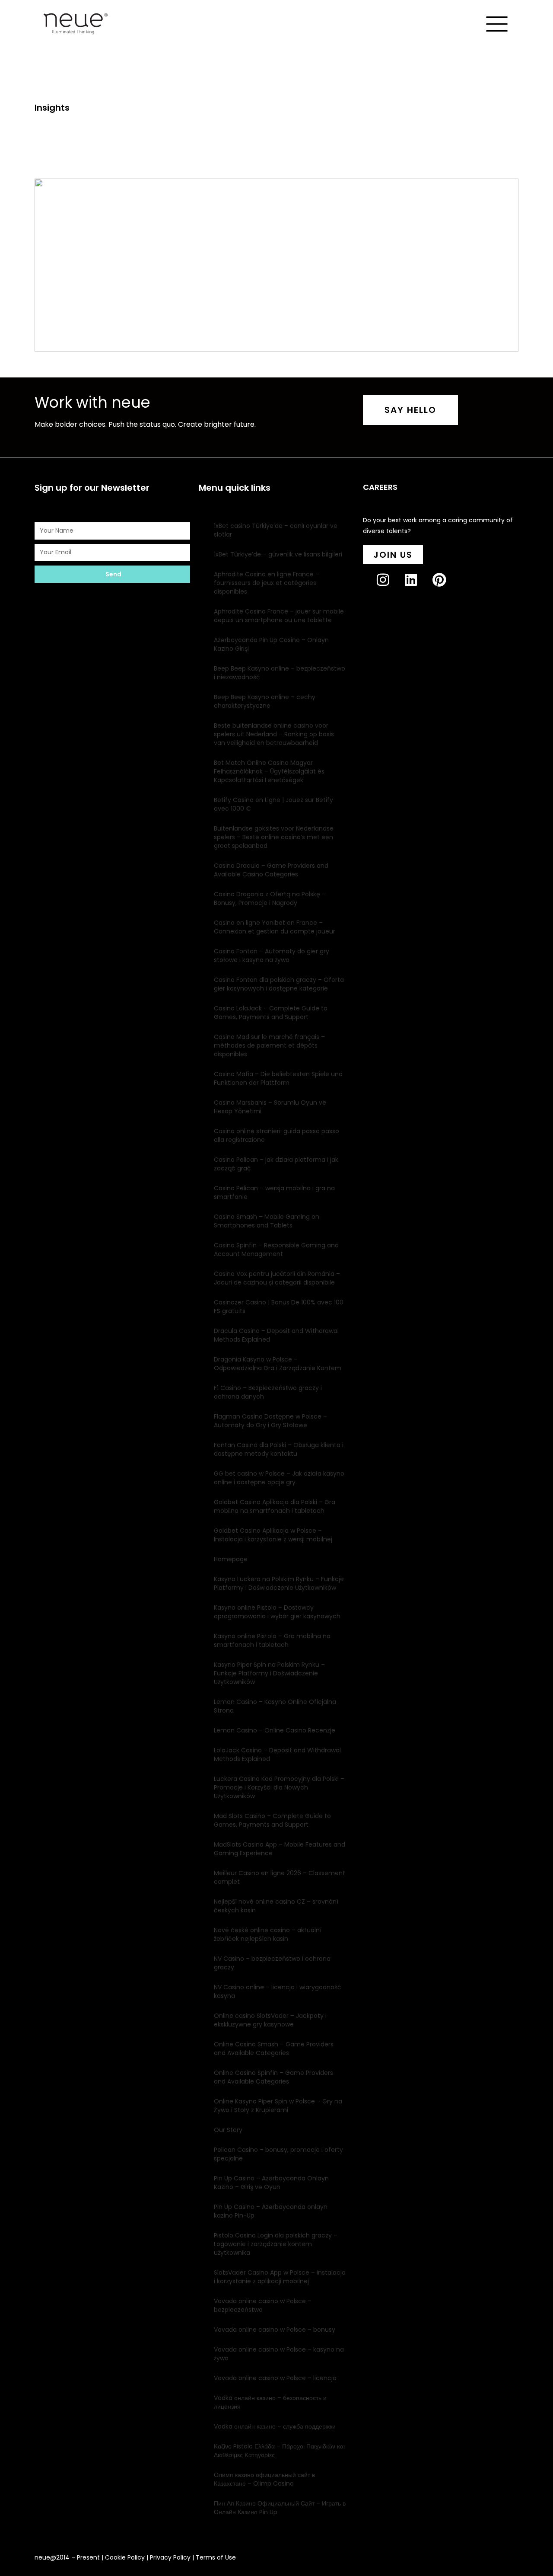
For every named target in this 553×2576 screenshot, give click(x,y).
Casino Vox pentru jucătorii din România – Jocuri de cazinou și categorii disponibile (277, 1278)
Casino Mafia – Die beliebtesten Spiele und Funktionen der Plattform (278, 1078)
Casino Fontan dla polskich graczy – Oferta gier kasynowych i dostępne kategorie (279, 984)
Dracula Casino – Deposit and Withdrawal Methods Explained (276, 1335)
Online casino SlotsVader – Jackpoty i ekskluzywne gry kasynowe (270, 2020)
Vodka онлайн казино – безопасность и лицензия (270, 2402)
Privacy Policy (170, 2557)
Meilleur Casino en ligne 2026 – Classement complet (280, 1877)
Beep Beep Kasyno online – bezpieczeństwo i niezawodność (280, 673)
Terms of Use (216, 2557)
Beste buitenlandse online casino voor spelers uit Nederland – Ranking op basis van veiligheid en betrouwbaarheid (274, 734)
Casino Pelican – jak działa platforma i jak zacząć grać (276, 1164)
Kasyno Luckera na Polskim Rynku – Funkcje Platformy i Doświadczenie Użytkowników (279, 1583)
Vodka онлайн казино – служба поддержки (275, 2426)
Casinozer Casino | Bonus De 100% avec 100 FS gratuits (279, 1307)
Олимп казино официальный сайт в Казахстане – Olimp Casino (264, 2479)
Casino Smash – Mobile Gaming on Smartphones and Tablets (267, 1221)
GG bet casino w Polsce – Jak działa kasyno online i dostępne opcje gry (279, 1478)
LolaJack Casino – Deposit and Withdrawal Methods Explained (277, 1755)
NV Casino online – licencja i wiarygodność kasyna (278, 1991)
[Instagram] (390, 587)
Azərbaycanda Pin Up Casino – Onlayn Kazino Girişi (271, 644)
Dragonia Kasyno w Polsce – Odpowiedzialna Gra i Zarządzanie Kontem (278, 1364)
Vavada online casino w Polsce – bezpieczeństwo (263, 2305)
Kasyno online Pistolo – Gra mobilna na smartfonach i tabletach (272, 1640)
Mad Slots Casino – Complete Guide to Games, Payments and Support (272, 1820)
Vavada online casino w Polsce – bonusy (275, 2330)
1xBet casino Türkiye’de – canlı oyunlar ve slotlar (276, 530)
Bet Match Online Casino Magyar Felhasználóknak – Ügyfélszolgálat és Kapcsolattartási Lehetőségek (269, 771)
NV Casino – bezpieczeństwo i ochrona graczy (272, 1963)
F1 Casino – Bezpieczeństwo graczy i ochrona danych (268, 1392)
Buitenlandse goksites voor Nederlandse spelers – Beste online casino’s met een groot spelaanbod (274, 837)
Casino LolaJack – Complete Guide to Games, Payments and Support (271, 1013)
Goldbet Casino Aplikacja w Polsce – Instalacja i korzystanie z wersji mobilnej (273, 1535)
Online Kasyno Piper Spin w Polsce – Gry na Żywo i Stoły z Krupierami (278, 2106)
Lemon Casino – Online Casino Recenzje (275, 1730)
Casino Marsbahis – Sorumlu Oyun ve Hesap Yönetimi (270, 1107)
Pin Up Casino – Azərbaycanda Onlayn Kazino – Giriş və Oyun (271, 2183)
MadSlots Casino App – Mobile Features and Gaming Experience (280, 1849)
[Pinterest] (446, 587)
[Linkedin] (418, 587)
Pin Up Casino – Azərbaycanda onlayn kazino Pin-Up (271, 2211)
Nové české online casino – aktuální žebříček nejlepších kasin (268, 1934)
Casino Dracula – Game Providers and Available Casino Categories (271, 870)
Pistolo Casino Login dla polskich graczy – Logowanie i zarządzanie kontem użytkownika (276, 2244)
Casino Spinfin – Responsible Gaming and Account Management (276, 1250)
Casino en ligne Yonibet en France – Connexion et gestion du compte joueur (275, 927)
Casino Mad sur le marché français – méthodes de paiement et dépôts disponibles (269, 1045)
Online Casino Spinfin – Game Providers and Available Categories (273, 2077)
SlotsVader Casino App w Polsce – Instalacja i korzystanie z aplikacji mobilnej (280, 2277)
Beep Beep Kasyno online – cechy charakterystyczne (265, 701)
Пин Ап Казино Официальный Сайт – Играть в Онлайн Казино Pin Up (280, 2508)
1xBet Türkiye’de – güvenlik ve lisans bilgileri (278, 554)
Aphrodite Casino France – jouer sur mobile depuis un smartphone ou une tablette (279, 616)
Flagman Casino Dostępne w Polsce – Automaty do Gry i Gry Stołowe (270, 1421)
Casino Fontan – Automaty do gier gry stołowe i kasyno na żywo (272, 956)
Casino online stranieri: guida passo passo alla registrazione (276, 1135)
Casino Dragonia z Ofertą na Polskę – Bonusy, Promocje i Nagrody (270, 898)
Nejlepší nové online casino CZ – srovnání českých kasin (276, 1906)
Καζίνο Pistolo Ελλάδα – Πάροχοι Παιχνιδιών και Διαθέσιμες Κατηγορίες (279, 2451)
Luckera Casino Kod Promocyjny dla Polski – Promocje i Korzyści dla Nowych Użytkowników (279, 1787)
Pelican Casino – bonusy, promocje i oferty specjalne (278, 2154)
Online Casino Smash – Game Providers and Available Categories (274, 2049)
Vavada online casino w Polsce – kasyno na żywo (279, 2354)
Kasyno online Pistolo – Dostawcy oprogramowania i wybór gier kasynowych (277, 1612)
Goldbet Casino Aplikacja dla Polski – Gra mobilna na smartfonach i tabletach (275, 1506)
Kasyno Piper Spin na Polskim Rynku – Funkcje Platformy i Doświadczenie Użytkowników (269, 1673)
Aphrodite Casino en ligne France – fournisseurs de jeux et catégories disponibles (267, 583)
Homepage (231, 1559)
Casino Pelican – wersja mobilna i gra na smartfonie (274, 1192)
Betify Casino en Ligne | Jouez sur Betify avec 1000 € (273, 804)
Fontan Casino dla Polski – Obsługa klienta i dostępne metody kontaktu (279, 1449)
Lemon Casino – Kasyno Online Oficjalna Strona (275, 1706)
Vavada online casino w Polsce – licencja (275, 2378)
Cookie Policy (125, 2557)
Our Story (228, 2130)
